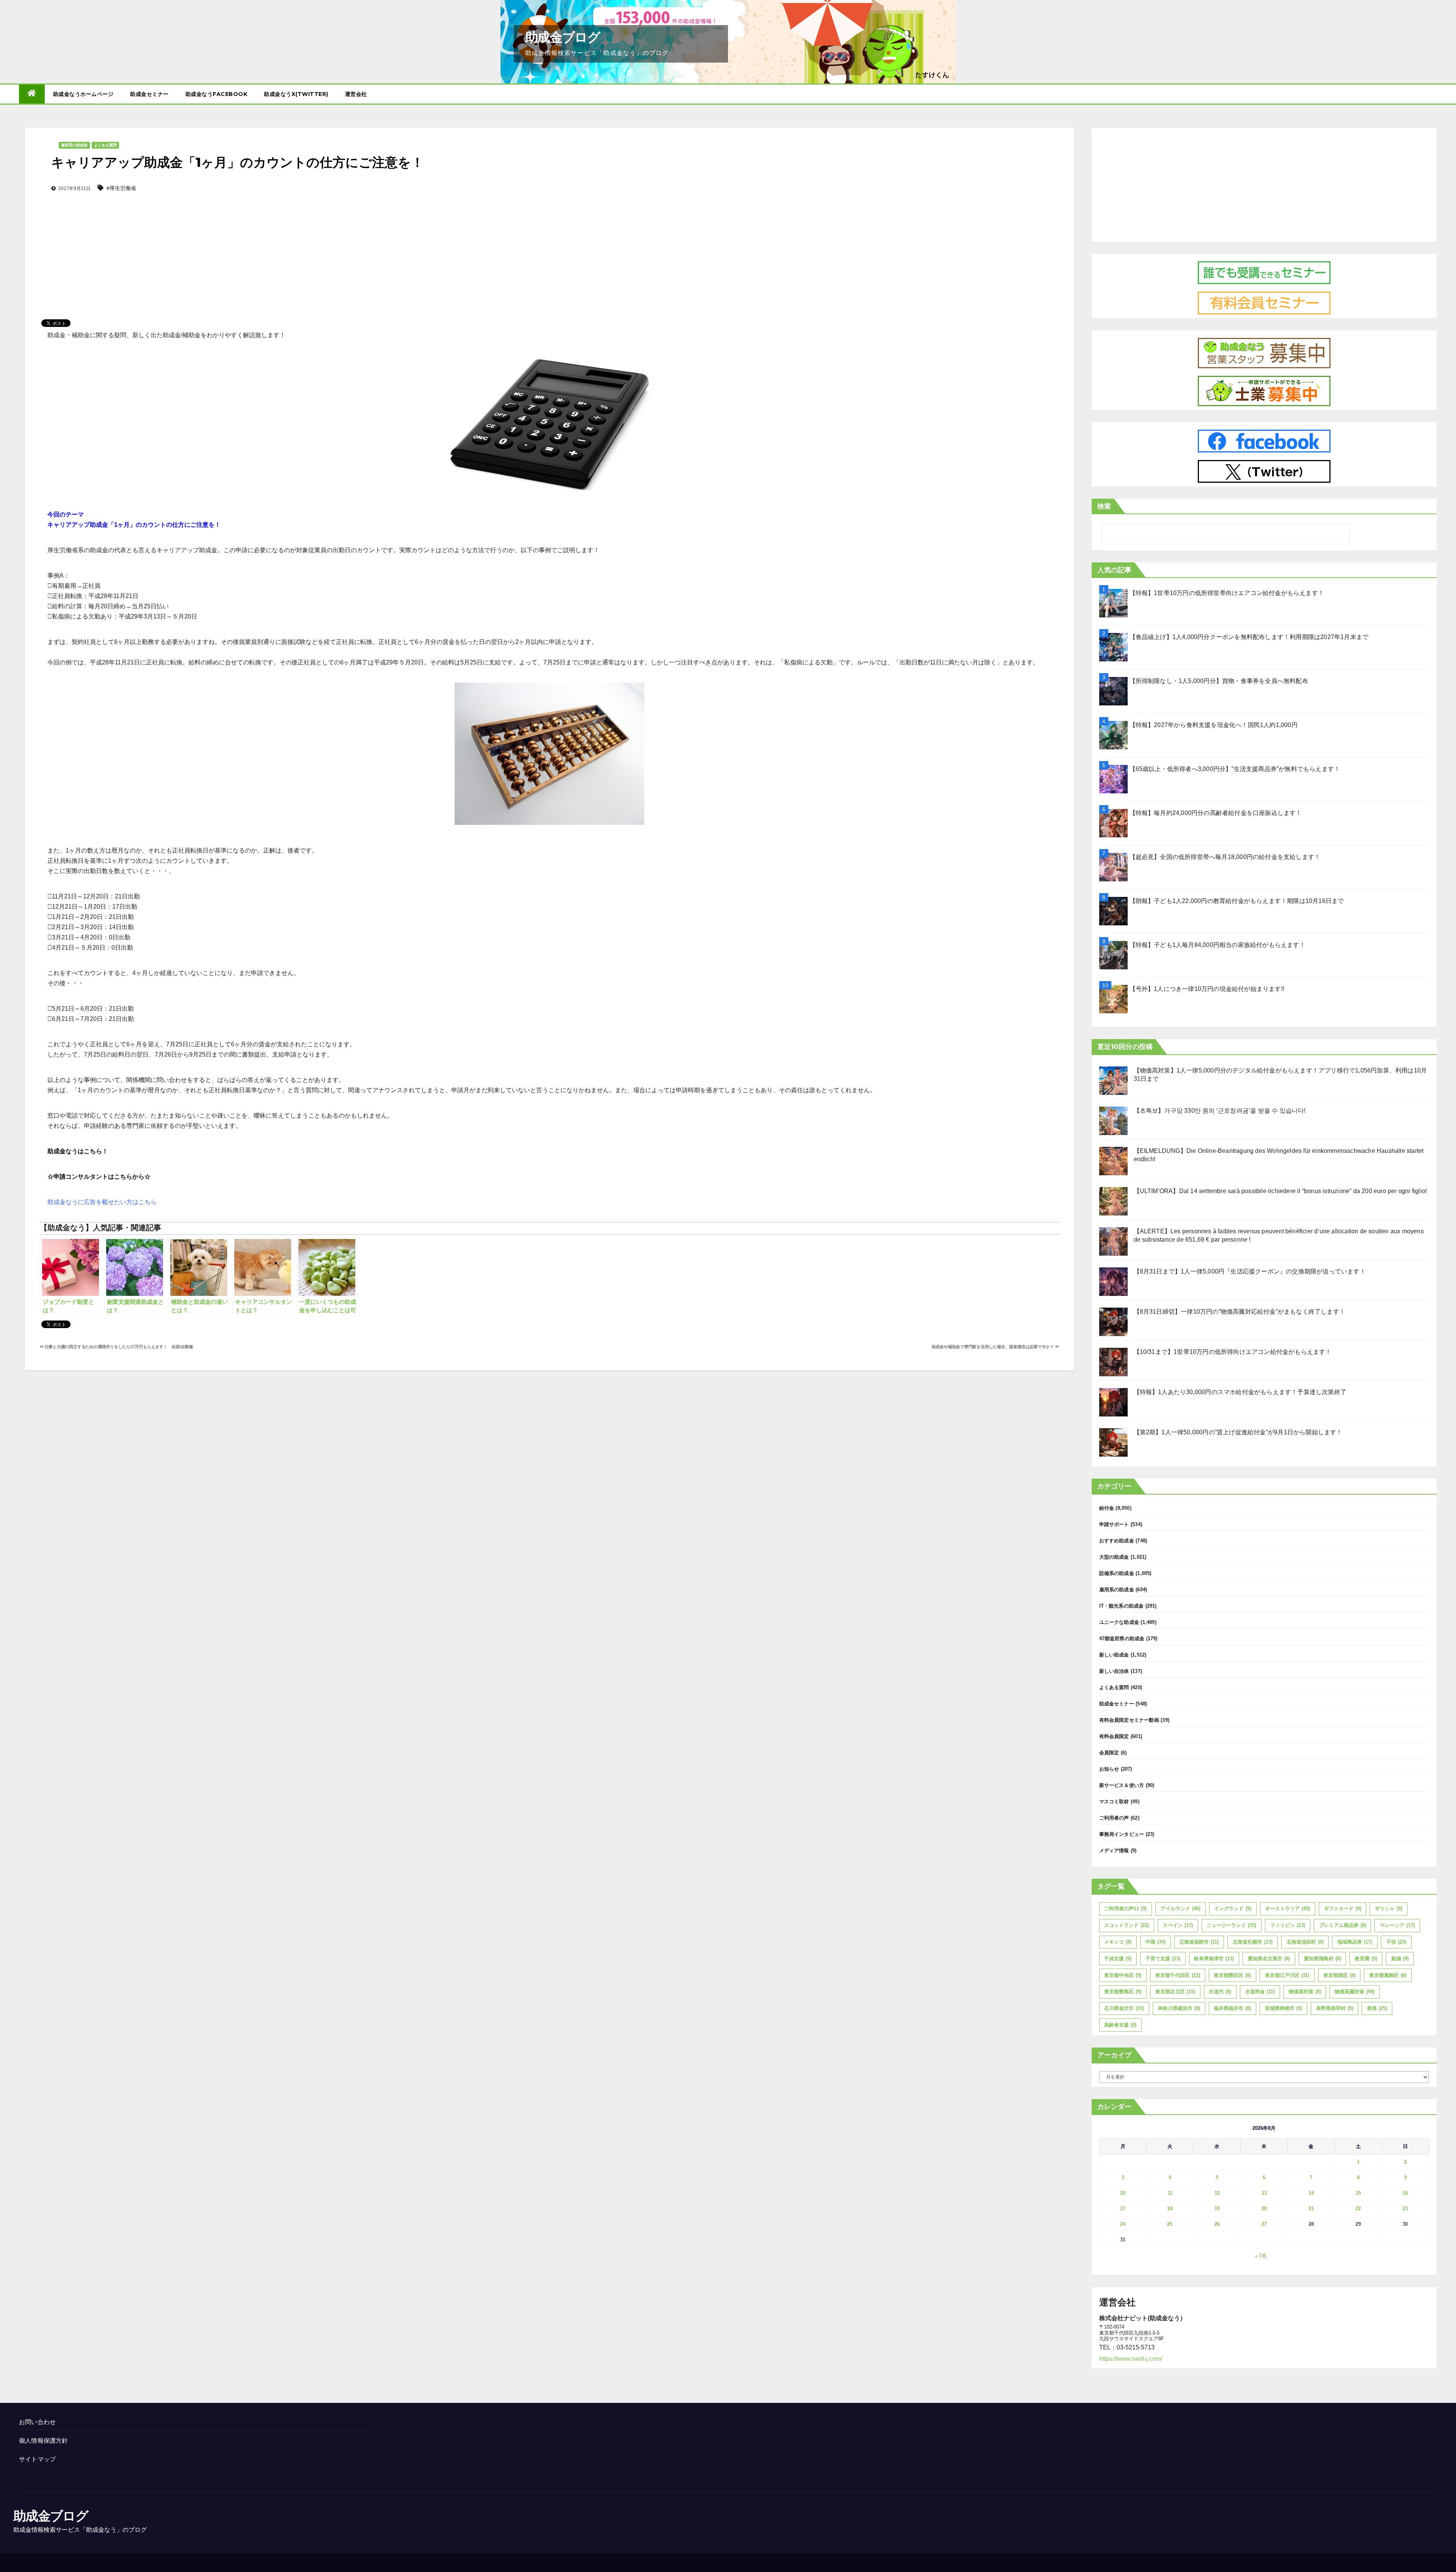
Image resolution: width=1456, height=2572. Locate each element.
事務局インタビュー (1122, 1834)
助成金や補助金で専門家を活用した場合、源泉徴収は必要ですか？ (993, 1347)
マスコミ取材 (1114, 1802)
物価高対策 (1305, 1992)
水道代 (1220, 1992)
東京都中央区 (1123, 1975)
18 (1170, 2208)
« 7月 (1261, 2256)
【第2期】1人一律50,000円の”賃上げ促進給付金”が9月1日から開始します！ (1238, 1432)
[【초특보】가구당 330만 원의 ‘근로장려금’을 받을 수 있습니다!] (1113, 1121)
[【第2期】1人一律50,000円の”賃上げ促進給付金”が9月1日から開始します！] (1113, 1442)
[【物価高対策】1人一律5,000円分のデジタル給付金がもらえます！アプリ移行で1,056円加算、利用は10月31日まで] (1113, 1081)
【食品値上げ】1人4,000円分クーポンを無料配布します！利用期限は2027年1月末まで (1249, 637)
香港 (1377, 2008)
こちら (147, 1202)
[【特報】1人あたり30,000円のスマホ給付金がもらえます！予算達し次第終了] (1113, 1402)
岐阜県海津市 (1214, 1959)
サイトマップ (37, 2459)
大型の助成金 (1114, 1557)
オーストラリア (1288, 1909)
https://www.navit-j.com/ (1131, 2359)
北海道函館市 (1199, 1942)
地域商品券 (1355, 1942)
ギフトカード (1343, 1909)
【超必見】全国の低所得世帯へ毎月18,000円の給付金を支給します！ (1225, 857)
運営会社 (356, 94)
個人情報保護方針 (44, 2441)
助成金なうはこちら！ (78, 1151)
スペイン (1178, 1925)
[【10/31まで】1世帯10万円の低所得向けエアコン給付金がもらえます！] (1113, 1362)
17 (1123, 2208)
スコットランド (1127, 1925)
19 (1217, 2208)
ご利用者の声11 (1125, 1909)
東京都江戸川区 (1287, 1975)
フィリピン (1288, 1925)
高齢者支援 (1120, 2025)
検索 (1104, 506)
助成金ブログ (562, 37)
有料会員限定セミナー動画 (1129, 1720)
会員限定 (1109, 1753)
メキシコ (1118, 1942)
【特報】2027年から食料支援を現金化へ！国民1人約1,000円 (1214, 725)
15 (1358, 2193)
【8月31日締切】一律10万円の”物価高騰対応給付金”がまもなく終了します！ (1240, 1312)
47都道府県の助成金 (1122, 1639)
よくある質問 (105, 145)
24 (1123, 2224)
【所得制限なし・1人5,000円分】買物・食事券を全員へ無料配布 (1219, 681)
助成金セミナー (149, 94)
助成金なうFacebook (217, 94)
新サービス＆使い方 (1122, 1785)
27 (1264, 2224)
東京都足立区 (1175, 1992)
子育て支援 (1163, 1959)
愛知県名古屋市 (1269, 1959)
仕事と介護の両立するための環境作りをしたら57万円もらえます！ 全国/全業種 (118, 1347)
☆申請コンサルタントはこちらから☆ (99, 1177)
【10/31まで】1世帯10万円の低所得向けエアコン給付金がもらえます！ (1233, 1352)
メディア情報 (1114, 1850)
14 (1311, 2193)
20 (1264, 2208)
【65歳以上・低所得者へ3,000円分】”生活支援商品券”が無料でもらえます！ (1235, 769)
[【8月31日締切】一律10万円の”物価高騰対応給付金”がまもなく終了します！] (1113, 1322)
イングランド (1233, 1909)
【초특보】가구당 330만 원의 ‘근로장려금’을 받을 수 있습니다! (1220, 1111)
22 (1358, 2208)
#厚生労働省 (121, 188)
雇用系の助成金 (74, 145)
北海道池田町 (1305, 1942)
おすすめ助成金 (1117, 1541)
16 (1405, 2193)
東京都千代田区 (1178, 1975)
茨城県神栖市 (1283, 2008)
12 (1217, 2193)
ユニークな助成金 (1119, 1622)
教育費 (1366, 1959)
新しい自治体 (1114, 1671)
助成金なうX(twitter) (296, 94)
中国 (1156, 1942)
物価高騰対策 (1355, 1992)
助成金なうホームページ (83, 94)
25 (1170, 2224)
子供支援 (1118, 1959)
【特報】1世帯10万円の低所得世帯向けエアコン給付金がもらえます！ (1227, 593)
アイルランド (1181, 1909)
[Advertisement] (549, 243)
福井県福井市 (1232, 2008)
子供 (1396, 1942)
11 (1170, 2193)
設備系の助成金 (1117, 1573)
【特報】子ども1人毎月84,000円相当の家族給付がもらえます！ (1218, 945)
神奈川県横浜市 (1179, 2008)
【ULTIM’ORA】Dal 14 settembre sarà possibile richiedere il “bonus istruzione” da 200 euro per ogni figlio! (1280, 1191)
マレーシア (1397, 1925)
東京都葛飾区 (1388, 1975)
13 (1264, 2193)
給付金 (1107, 1508)
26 (1217, 2224)
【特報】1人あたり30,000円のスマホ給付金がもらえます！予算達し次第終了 (1240, 1392)
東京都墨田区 (1232, 1975)
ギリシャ (1389, 1909)
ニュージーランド (1231, 1925)
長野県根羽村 (1335, 2008)
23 (1405, 2208)
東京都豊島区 (1123, 1992)
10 (1123, 2193)
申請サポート (1114, 1524)
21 (1311, 2208)
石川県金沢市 (1124, 2008)
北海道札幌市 (1253, 1942)
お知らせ (1109, 1769)
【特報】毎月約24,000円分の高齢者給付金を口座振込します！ (1216, 813)
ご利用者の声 (1114, 1818)
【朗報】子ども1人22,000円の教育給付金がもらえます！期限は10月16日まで (1237, 901)
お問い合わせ (37, 2422)
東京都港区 (1339, 1975)
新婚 (1400, 1959)
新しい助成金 (1114, 1655)
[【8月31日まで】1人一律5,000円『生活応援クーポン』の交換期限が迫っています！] (1113, 1282)
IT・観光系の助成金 (1122, 1606)
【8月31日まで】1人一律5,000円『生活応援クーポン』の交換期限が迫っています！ (1250, 1271)
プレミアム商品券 (1343, 1925)
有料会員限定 (1114, 1736)
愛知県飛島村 (1323, 1959)
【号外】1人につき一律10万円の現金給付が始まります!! (1207, 989)
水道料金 (1260, 1992)
